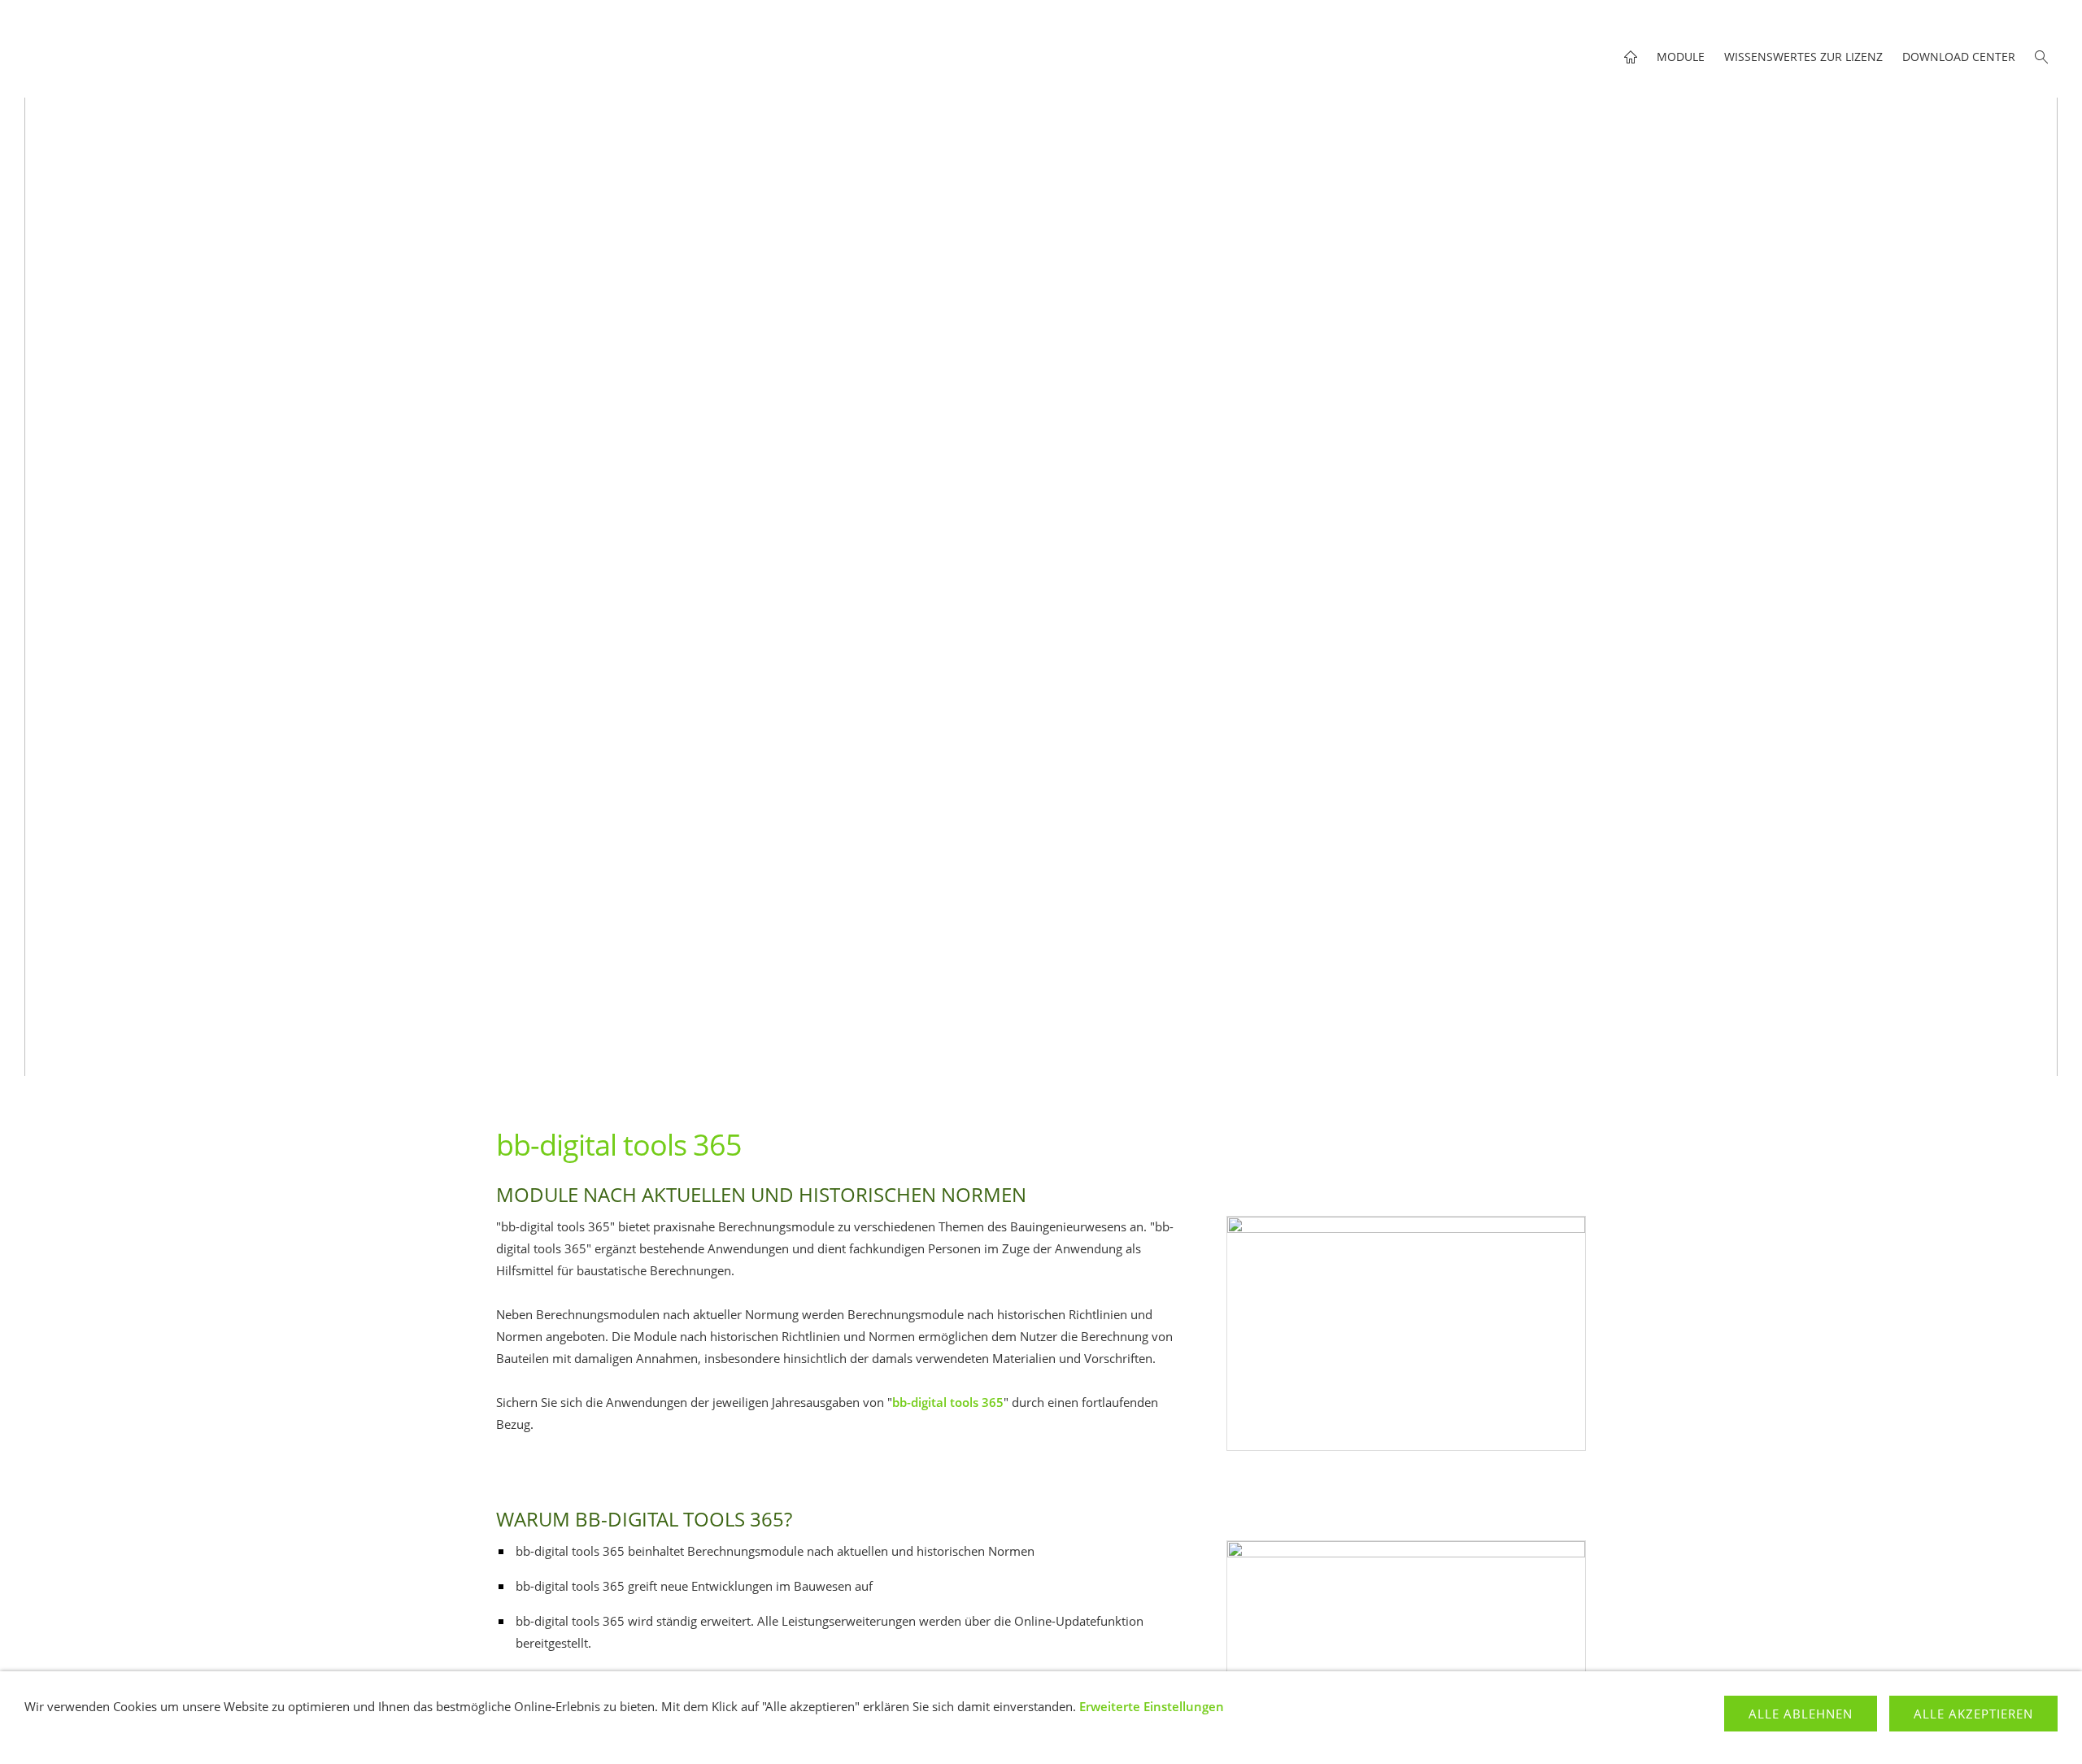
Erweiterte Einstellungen (1152, 1706)
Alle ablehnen (1801, 1714)
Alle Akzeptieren (1973, 1714)
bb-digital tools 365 (948, 1402)
